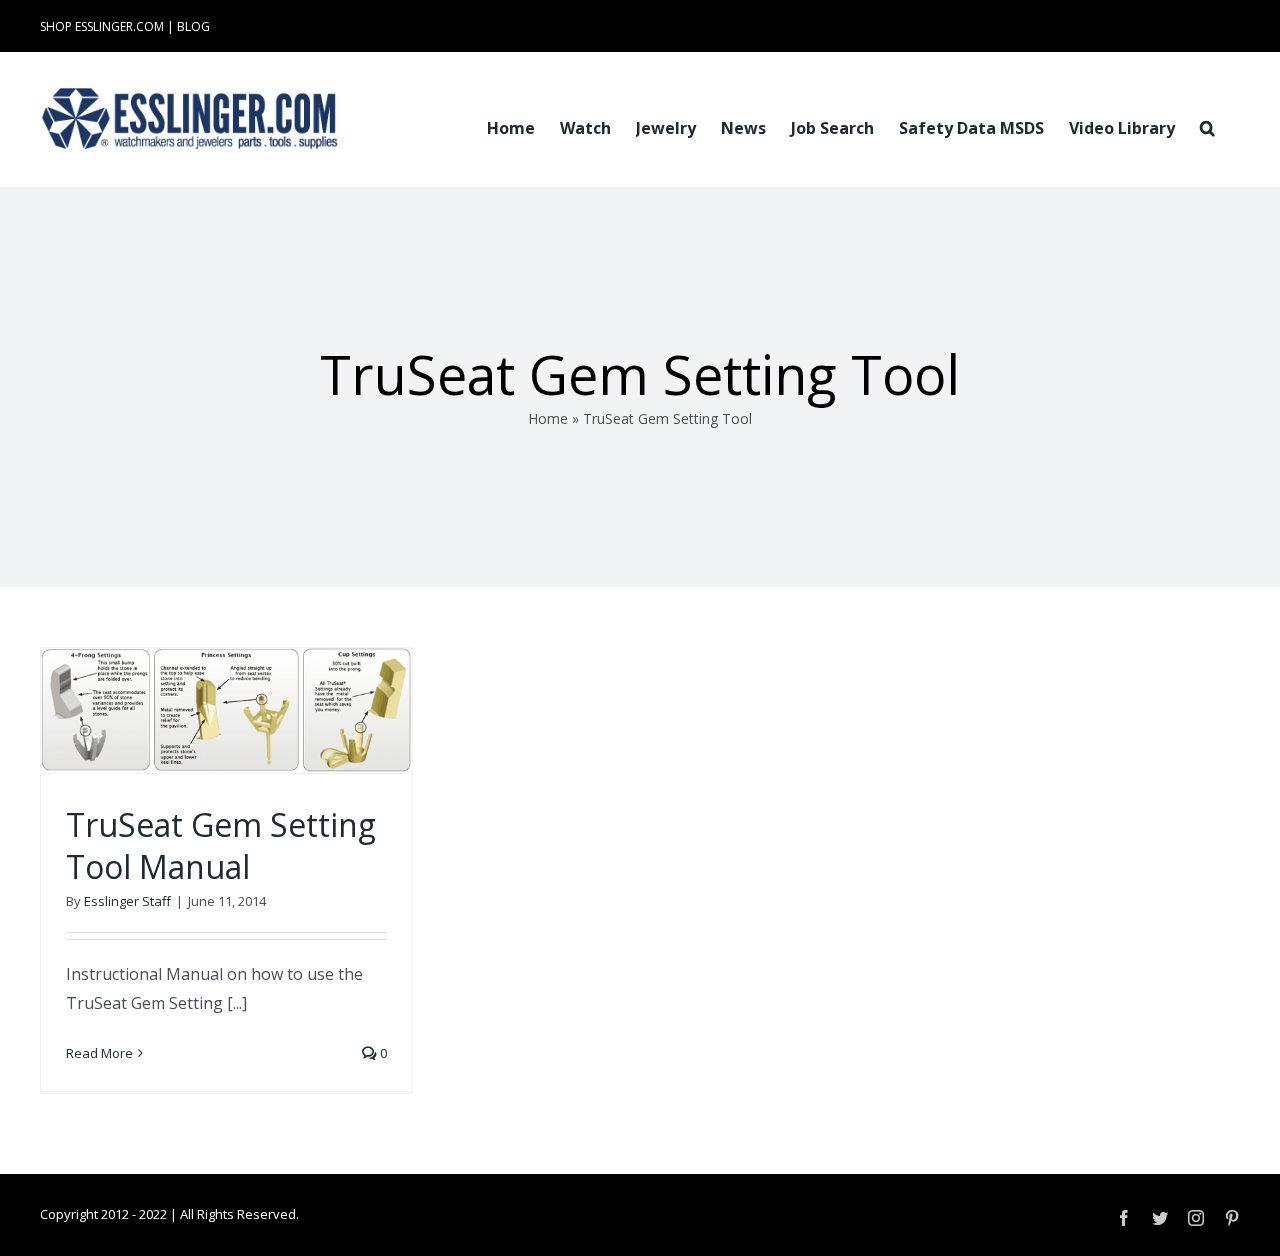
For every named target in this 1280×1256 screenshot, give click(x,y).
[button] (1207, 126)
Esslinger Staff (127, 901)
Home (548, 418)
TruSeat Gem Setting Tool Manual (221, 845)
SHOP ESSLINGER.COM (102, 26)
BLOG (193, 26)
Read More (99, 1053)
